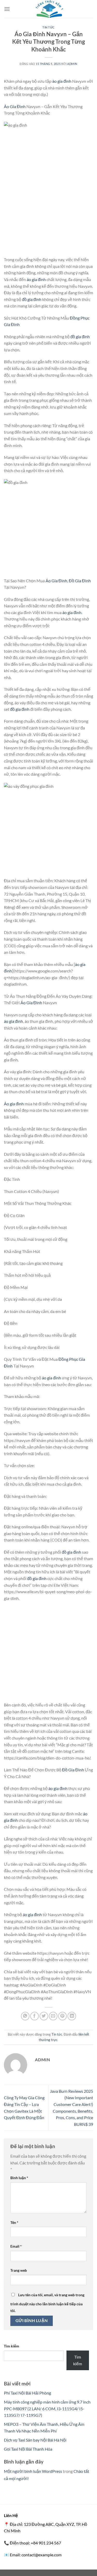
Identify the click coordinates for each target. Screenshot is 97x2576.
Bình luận (19, 2178)
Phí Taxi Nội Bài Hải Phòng (27, 2393)
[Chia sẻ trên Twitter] (44, 2016)
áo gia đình (62, 81)
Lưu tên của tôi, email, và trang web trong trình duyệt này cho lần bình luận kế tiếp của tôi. (47, 2303)
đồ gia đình (32, 299)
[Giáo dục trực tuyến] (49, 9)
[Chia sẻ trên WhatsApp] (25, 2016)
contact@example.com (42, 2555)
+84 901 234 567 (46, 2543)
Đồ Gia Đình (80, 581)
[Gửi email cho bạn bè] (53, 2016)
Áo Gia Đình (15, 106)
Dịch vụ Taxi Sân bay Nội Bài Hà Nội (35, 2440)
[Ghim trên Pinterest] (62, 2016)
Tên (14, 2222)
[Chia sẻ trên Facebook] (35, 2016)
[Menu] (7, 9)
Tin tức (48, 27)
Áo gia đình (14, 1104)
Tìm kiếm (12, 2346)
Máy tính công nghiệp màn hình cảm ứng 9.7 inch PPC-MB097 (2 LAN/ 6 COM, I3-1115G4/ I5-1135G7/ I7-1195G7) (47, 2408)
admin (72, 64)
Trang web (19, 2270)
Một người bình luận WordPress (33, 2471)
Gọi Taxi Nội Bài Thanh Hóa (28, 2449)
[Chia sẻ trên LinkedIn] (72, 2016)
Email (16, 2246)
